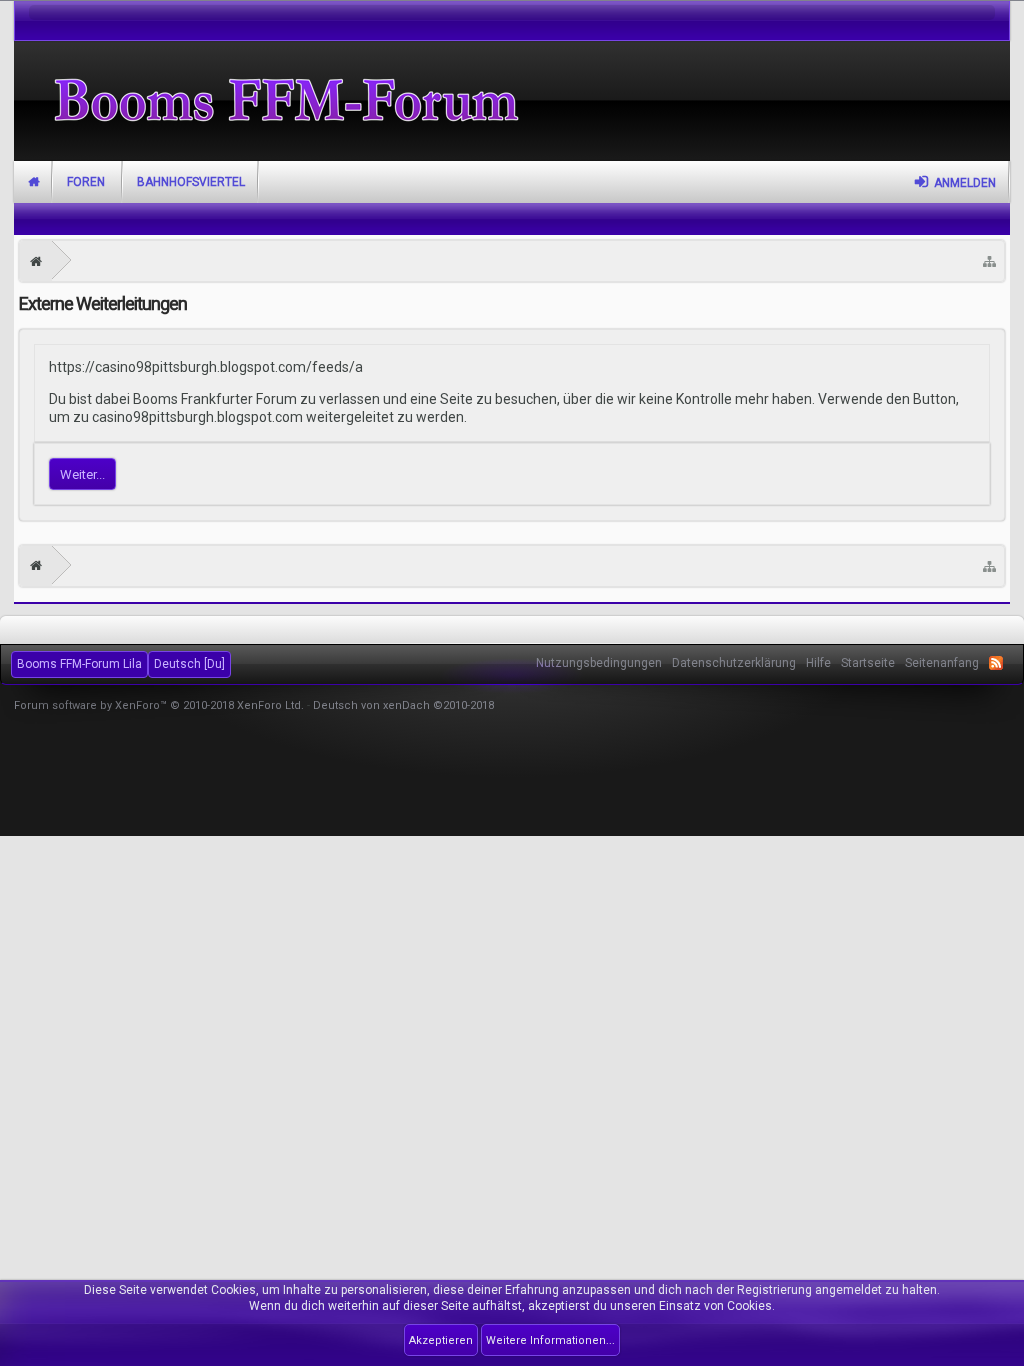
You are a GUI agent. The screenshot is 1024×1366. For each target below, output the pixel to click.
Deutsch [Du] (189, 664)
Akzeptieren (441, 1340)
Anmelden (965, 183)
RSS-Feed (996, 663)
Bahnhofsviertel (191, 182)
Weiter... (82, 474)
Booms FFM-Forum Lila (79, 664)
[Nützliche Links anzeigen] (989, 261)
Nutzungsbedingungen (599, 663)
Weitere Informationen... (550, 1340)
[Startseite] (36, 261)
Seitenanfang (942, 663)
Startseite (33, 182)
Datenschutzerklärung (734, 663)
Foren (86, 182)
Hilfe (818, 663)
